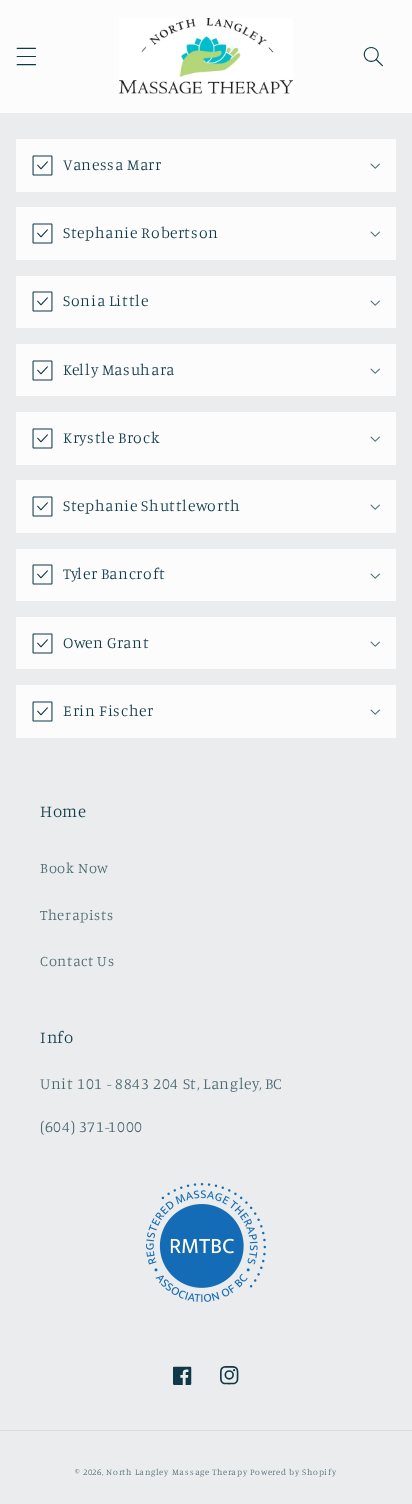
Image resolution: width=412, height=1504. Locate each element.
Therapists (76, 914)
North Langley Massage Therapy (176, 1471)
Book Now (74, 867)
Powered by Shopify (293, 1471)
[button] (26, 56)
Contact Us (77, 960)
